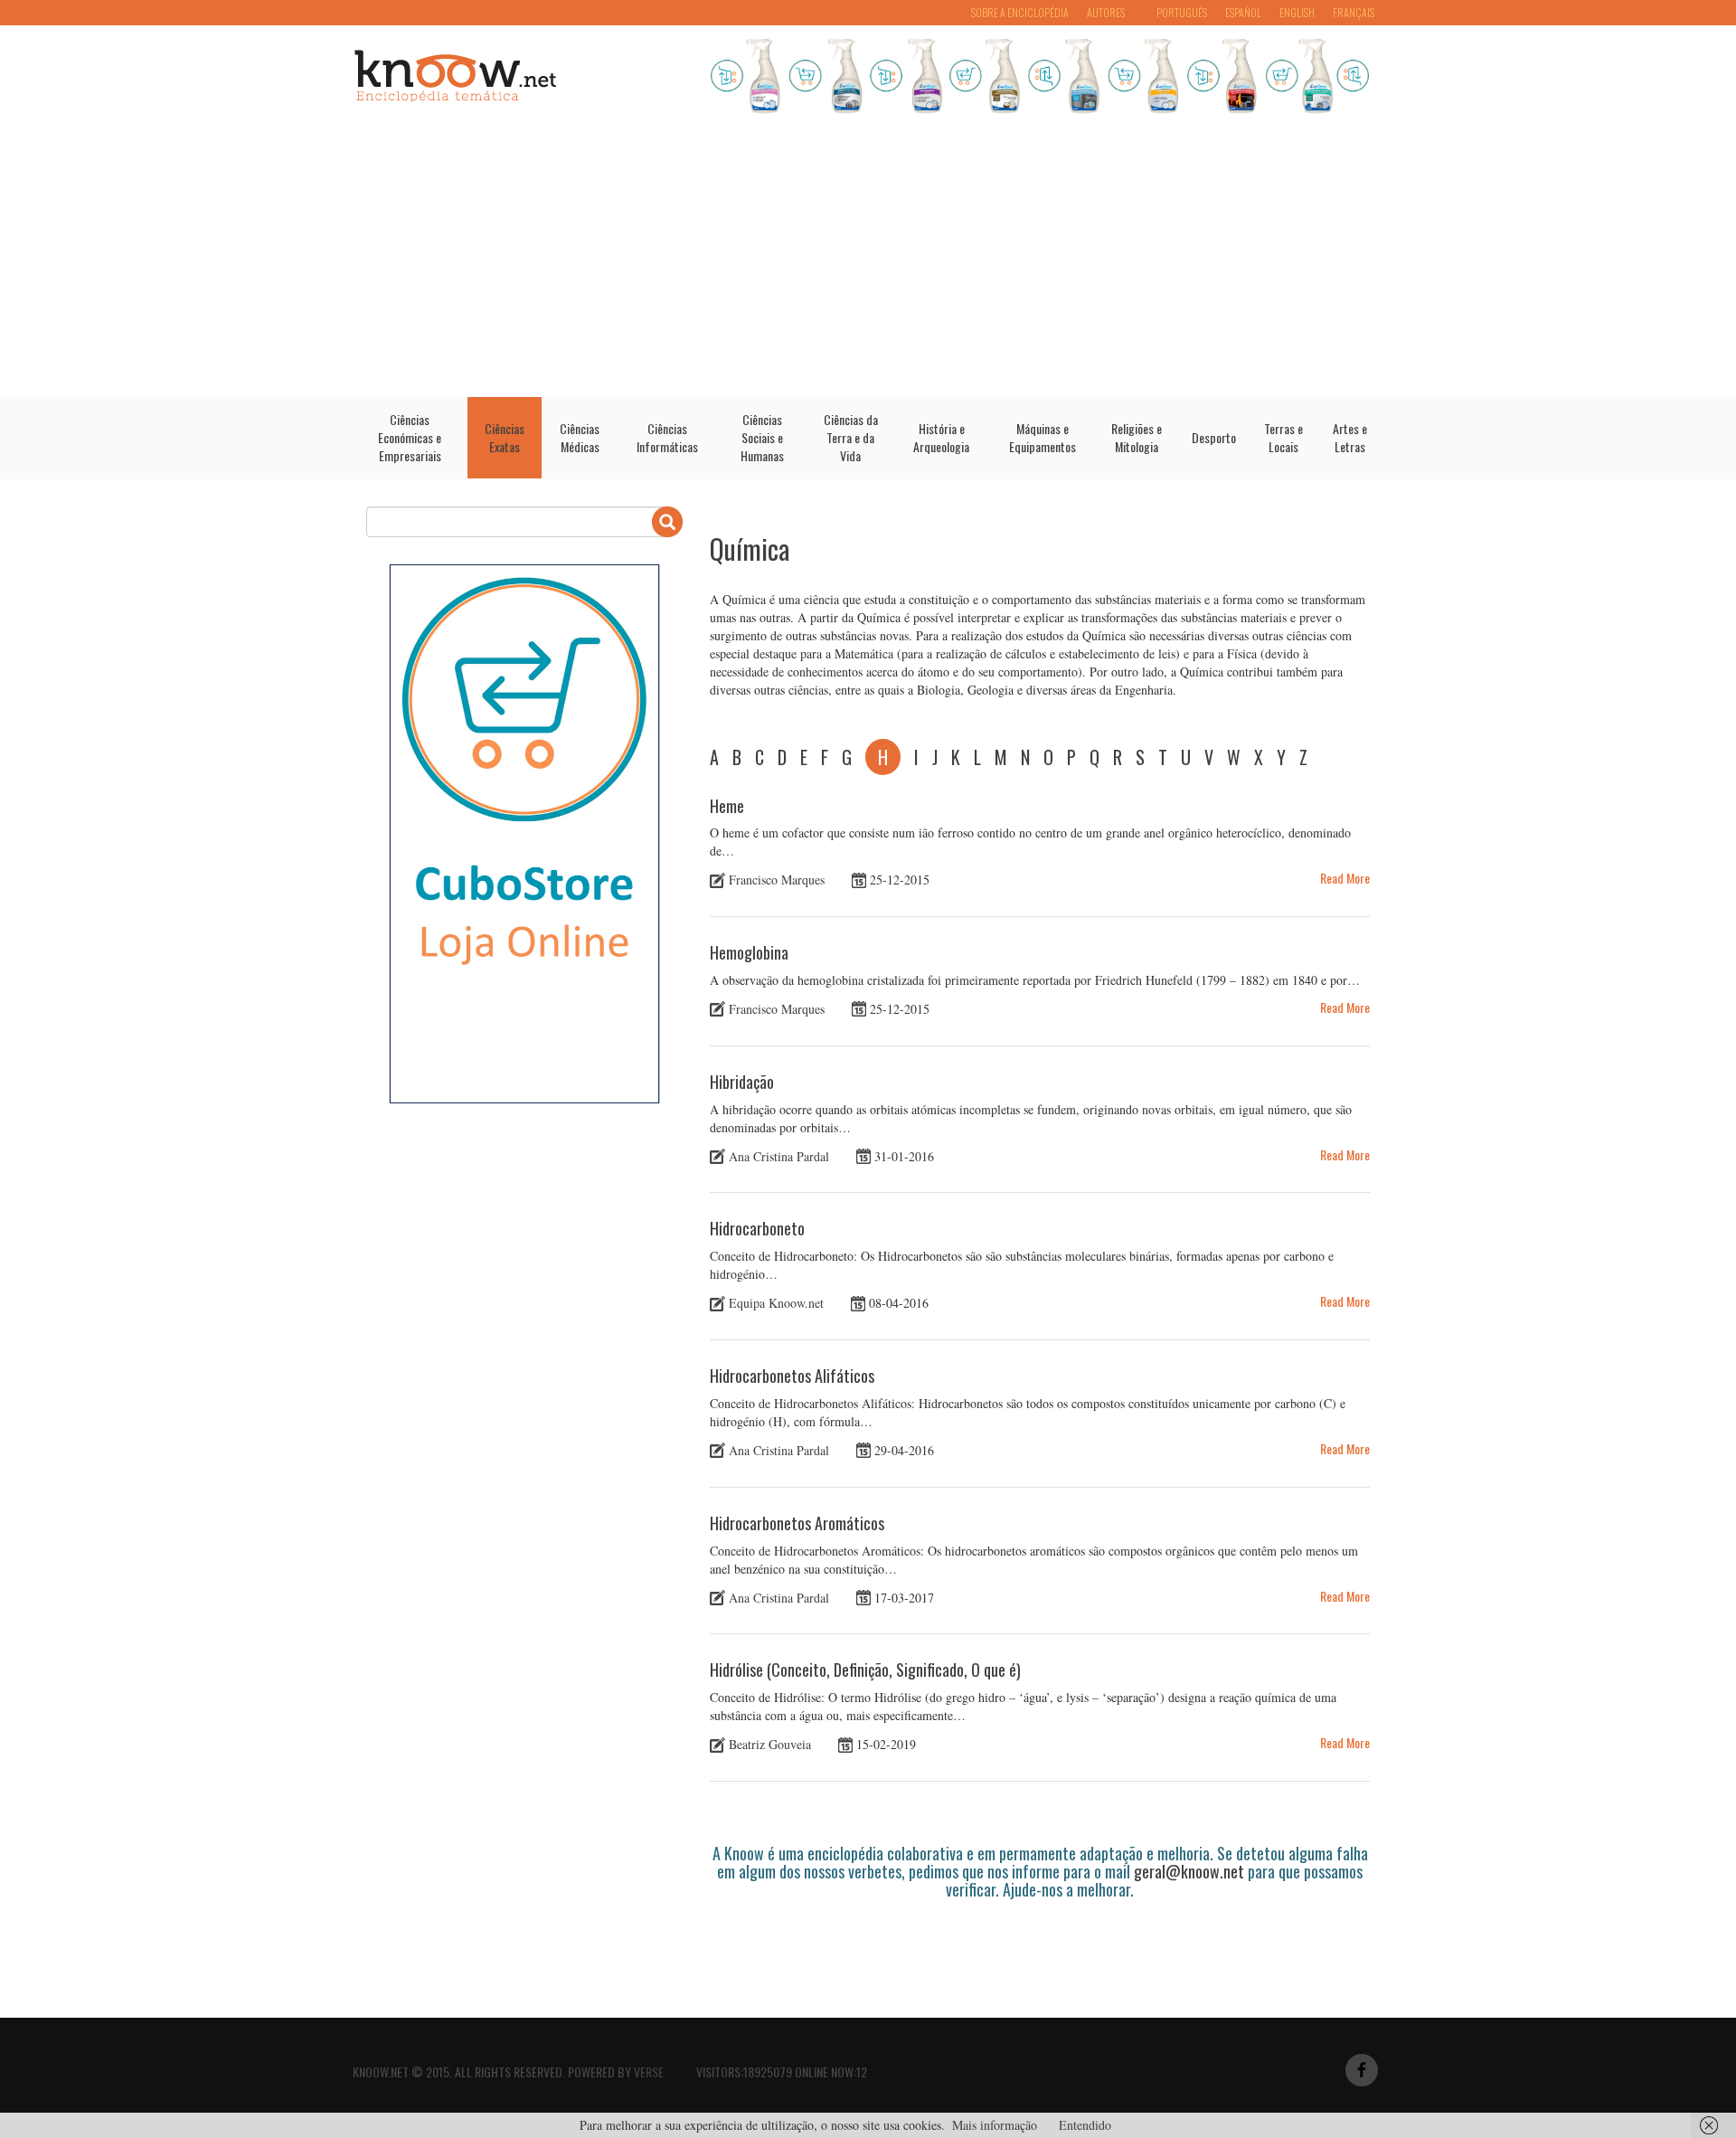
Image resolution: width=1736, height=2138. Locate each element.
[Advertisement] (868, 260)
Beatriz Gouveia (770, 1744)
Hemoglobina (749, 952)
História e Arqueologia (941, 437)
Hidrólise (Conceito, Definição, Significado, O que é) (865, 1670)
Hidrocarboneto (757, 1228)
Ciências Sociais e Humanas (762, 437)
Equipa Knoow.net (776, 1303)
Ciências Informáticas (667, 437)
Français (1354, 12)
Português (1182, 12)
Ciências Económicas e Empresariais (410, 437)
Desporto (1214, 437)
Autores (1106, 12)
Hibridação (742, 1082)
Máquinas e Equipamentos (1043, 437)
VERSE (649, 2072)
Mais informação (995, 2125)
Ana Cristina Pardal (779, 1155)
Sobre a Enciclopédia (1020, 12)
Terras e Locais (1283, 437)
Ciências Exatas (505, 437)
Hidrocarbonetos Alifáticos (792, 1376)
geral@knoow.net (1189, 1871)
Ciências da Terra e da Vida (851, 437)
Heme (727, 806)
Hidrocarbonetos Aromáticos (797, 1523)
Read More (1345, 878)
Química (750, 549)
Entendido (1085, 2125)
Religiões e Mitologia (1137, 437)
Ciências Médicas (580, 437)
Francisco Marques (777, 880)
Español (1243, 12)
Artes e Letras (1350, 437)
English (1297, 12)
